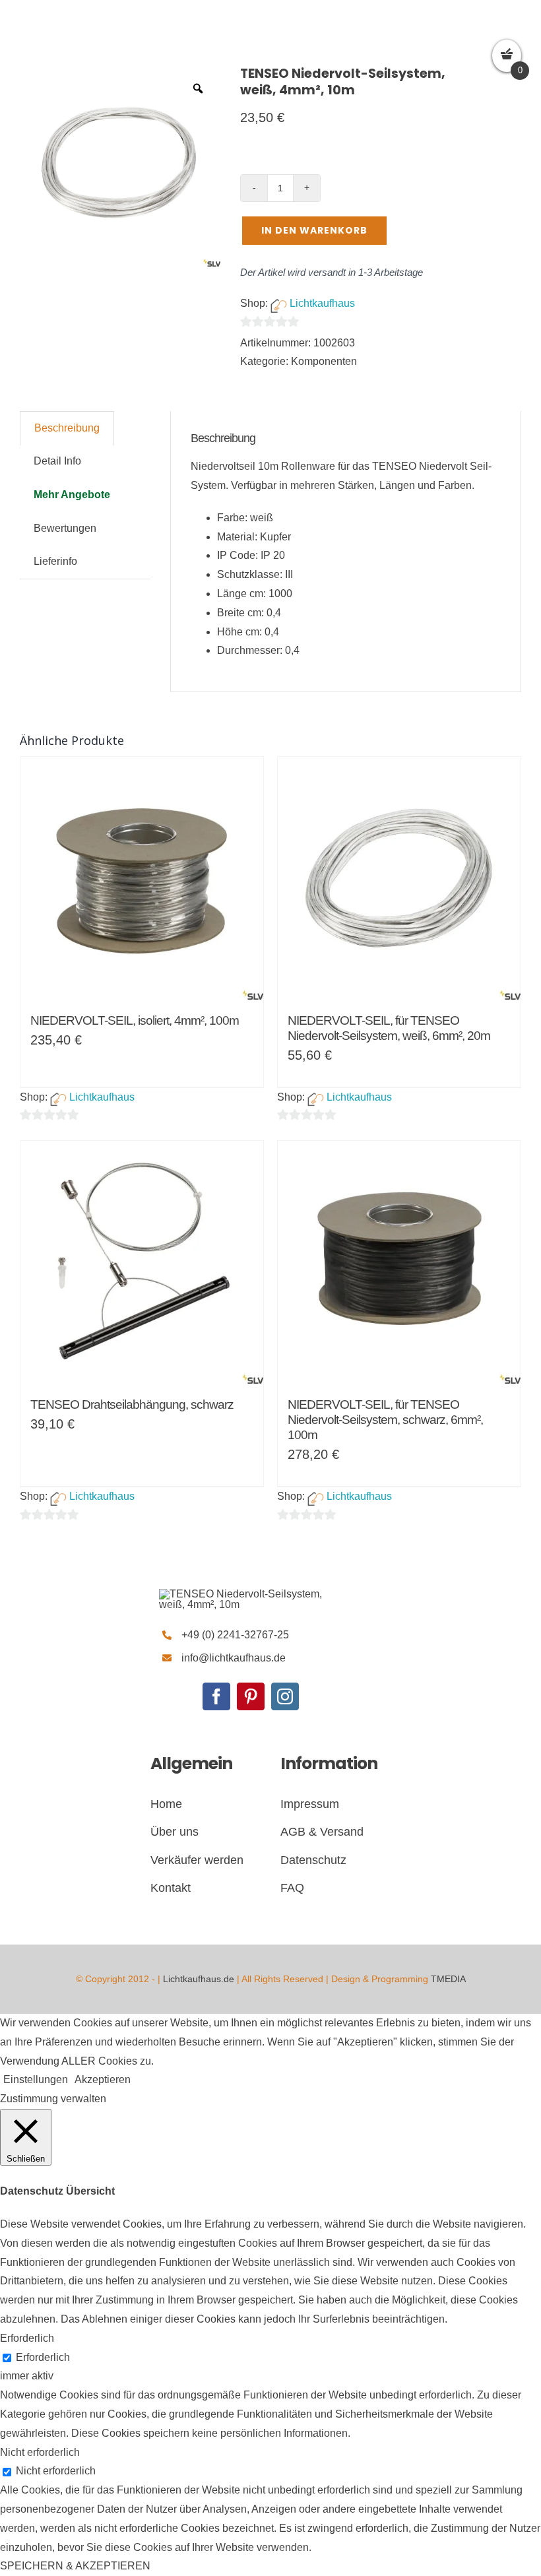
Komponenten (324, 361)
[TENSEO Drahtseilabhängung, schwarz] (142, 1262)
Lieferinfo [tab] (55, 561)
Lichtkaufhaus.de (199, 1979)
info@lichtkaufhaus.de (234, 1658)
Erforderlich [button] (27, 2338)
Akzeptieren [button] (103, 2079)
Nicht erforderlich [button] (40, 2452)
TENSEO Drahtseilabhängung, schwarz (132, 1404)
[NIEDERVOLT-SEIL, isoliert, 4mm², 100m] (142, 878)
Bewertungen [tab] (65, 528)
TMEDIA (448, 1979)
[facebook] (216, 1696)
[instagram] (285, 1696)
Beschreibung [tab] (67, 428)
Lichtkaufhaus (322, 303)
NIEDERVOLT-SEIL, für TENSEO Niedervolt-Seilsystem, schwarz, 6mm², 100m (385, 1420)
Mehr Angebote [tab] (72, 495)
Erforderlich (43, 2357)
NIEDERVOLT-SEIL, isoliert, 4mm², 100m (135, 1020)
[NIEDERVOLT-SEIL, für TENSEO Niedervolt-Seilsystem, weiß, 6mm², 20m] (399, 878)
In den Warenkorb (314, 230)
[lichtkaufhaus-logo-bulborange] (250, 1594)
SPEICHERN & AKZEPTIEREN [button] (75, 2566)
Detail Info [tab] (57, 461)
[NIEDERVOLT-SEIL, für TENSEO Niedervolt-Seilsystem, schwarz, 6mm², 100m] (399, 1262)
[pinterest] (251, 1696)
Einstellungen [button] (36, 2079)
